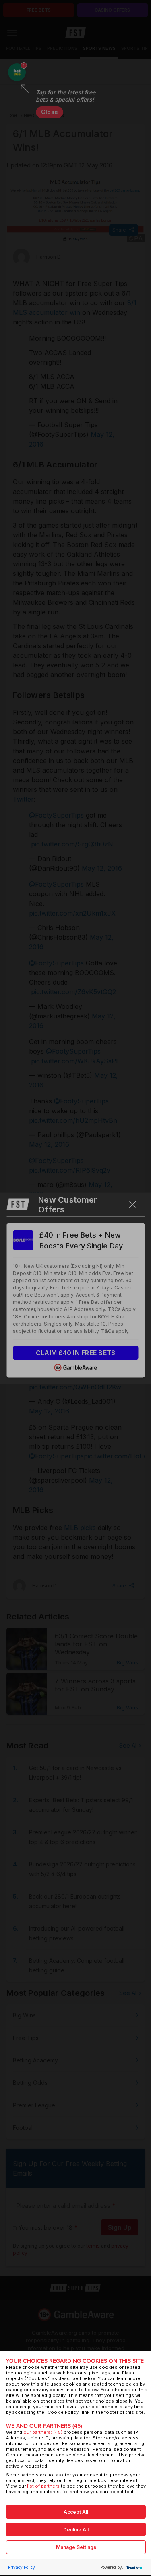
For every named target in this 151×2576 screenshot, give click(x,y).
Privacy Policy (22, 2567)
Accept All (76, 2512)
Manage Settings (76, 2547)
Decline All (76, 2530)
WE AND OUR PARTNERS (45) (44, 2426)
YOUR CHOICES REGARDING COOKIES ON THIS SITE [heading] (75, 2361)
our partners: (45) (43, 2432)
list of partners (43, 2486)
